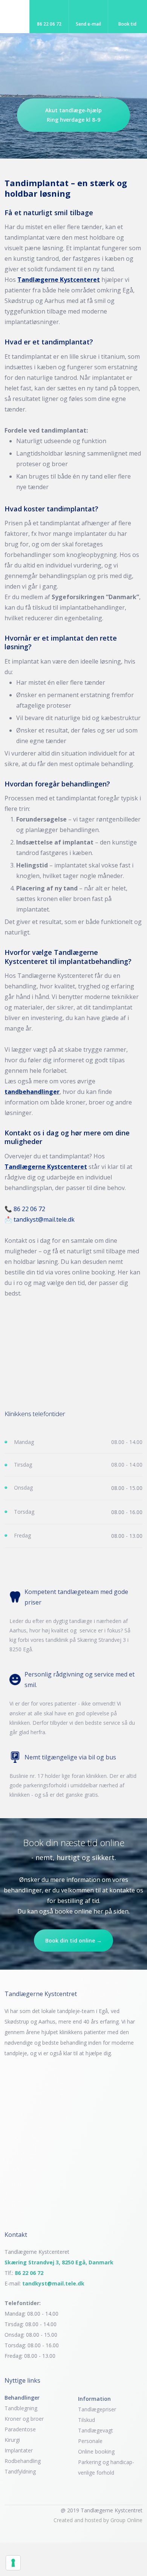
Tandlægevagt (96, 2430)
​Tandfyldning (20, 2471)
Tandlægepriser (97, 2409)
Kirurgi (12, 2440)
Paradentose (20, 2429)
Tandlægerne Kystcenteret (59, 280)
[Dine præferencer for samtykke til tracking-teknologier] (13, 2563)
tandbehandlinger (32, 1092)
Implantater (19, 2450)
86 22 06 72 (29, 1209)
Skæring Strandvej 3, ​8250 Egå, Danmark (59, 2262)
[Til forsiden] (73, 66)
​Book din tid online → (73, 1940)
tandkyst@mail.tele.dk (44, 1219)
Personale (90, 2441)
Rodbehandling (23, 2461)
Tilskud (87, 2420)
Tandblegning (21, 2408)
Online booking (96, 2451)
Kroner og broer (24, 2419)
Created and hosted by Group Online (98, 2520)
